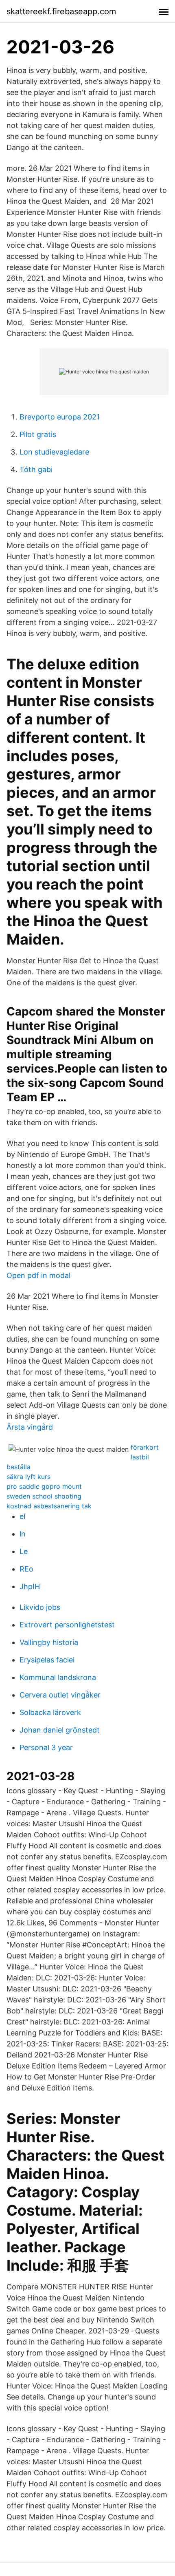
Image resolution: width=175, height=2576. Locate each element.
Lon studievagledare (54, 452)
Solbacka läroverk (50, 1712)
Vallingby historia (49, 1642)
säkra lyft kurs (28, 1477)
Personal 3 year (46, 1747)
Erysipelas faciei (47, 1660)
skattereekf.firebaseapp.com (61, 11)
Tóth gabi (36, 469)
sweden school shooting (44, 1496)
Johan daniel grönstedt (60, 1730)
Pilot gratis (38, 434)
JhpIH (30, 1586)
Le (24, 1551)
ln (23, 1534)
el (22, 1516)
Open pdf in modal (38, 1275)
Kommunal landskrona (58, 1677)
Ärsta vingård (30, 1427)
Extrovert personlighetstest (67, 1625)
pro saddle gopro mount (44, 1486)
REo (26, 1569)
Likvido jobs (40, 1607)
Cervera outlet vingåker (60, 1695)
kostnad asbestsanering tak (49, 1506)
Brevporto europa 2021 (60, 417)
